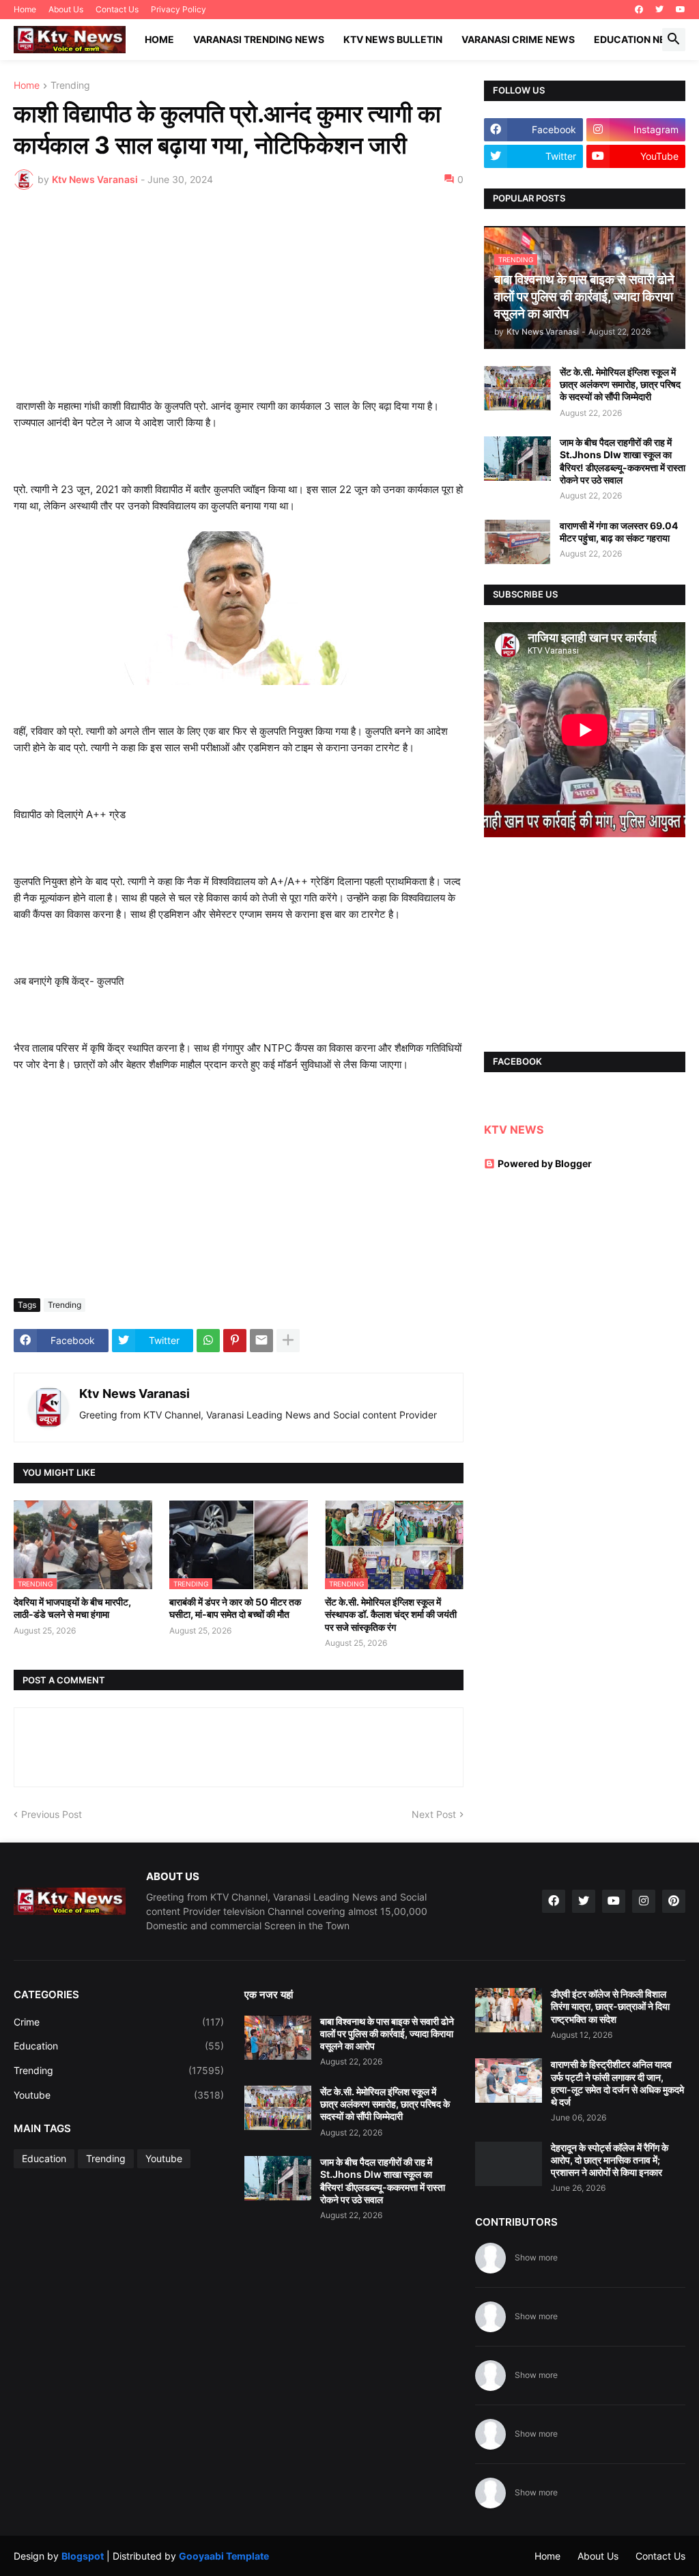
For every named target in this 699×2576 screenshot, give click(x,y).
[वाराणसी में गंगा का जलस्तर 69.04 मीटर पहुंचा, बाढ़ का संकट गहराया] (517, 542)
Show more (536, 2257)
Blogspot (83, 2556)
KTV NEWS (514, 1130)
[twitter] (659, 10)
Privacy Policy (179, 9)
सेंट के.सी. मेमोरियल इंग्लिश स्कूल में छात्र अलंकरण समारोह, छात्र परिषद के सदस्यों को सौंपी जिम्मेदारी (620, 384)
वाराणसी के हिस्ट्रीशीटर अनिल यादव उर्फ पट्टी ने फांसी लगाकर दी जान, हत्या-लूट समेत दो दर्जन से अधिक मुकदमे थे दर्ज (617, 2083)
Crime (119, 2022)
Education (119, 2046)
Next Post (434, 1814)
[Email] (261, 1341)
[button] (674, 40)
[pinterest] (674, 1901)
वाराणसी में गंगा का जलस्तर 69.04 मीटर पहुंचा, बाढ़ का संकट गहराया (619, 532)
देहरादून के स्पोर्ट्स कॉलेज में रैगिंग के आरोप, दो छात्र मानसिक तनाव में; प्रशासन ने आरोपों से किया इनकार (610, 2160)
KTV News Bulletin (393, 39)
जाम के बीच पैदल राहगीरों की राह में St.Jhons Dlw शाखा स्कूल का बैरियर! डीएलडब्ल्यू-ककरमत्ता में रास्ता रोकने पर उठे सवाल (623, 461)
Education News (638, 39)
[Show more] (288, 1341)
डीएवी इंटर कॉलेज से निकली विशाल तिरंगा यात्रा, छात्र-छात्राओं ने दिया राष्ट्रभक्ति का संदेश (610, 2006)
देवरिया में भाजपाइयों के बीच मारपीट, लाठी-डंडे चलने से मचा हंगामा (72, 1608)
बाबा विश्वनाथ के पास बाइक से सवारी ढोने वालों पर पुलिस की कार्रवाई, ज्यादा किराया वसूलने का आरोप (387, 2033)
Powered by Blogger (545, 1163)
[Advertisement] (239, 303)
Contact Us (117, 9)
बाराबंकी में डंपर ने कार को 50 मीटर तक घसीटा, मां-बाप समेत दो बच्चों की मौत (235, 1608)
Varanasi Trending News (259, 39)
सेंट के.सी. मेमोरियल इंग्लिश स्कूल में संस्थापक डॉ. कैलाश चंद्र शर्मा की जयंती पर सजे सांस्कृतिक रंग (391, 1614)
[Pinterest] (235, 1341)
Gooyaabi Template (224, 2556)
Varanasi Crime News (518, 39)
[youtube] (681, 10)
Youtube (119, 2095)
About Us (66, 9)
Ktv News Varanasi (134, 1394)
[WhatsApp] (208, 1341)
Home (25, 9)
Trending (70, 86)
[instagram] (644, 1901)
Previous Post (52, 1814)
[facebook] (639, 10)
